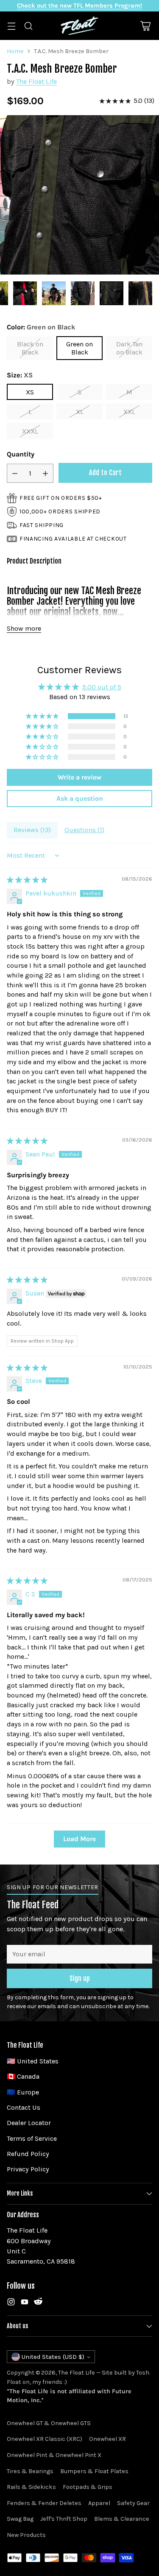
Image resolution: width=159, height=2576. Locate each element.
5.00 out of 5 (102, 687)
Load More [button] (79, 1839)
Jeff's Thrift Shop (64, 2519)
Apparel (99, 2503)
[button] (43, 716)
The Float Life (36, 81)
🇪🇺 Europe (23, 2092)
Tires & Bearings (30, 2471)
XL (80, 412)
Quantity (21, 454)
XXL (129, 412)
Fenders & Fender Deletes (44, 2503)
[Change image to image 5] (54, 293)
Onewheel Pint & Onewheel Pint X (54, 2455)
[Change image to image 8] (140, 293)
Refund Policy (28, 2154)
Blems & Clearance (122, 2519)
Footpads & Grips (88, 2487)
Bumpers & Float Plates (94, 2471)
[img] (27, 880)
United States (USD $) (53, 2357)
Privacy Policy (28, 2169)
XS (30, 392)
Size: (20, 375)
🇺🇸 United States (33, 2061)
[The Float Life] (80, 26)
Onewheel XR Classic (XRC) (45, 2439)
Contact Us (24, 2107)
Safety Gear (133, 2503)
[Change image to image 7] (112, 293)
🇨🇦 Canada (23, 2076)
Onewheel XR (107, 2439)
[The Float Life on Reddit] (38, 2303)
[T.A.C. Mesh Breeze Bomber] (79, 195)
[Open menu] (11, 26)
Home (15, 51)
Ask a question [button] (80, 798)
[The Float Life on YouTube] (25, 2303)
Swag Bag (20, 2519)
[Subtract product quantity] (15, 473)
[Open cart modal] (145, 26)
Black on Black (30, 348)
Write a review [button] (79, 777)
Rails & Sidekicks (31, 2487)
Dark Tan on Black (129, 348)
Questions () (84, 830)
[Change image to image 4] (25, 293)
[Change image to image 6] (83, 293)
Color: (41, 327)
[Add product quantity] (45, 473)
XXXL (30, 431)
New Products (26, 2535)
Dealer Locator (29, 2123)
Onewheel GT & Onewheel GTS (49, 2423)
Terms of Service (32, 2138)
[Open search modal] (28, 26)
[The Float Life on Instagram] (11, 2303)
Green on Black (79, 348)
